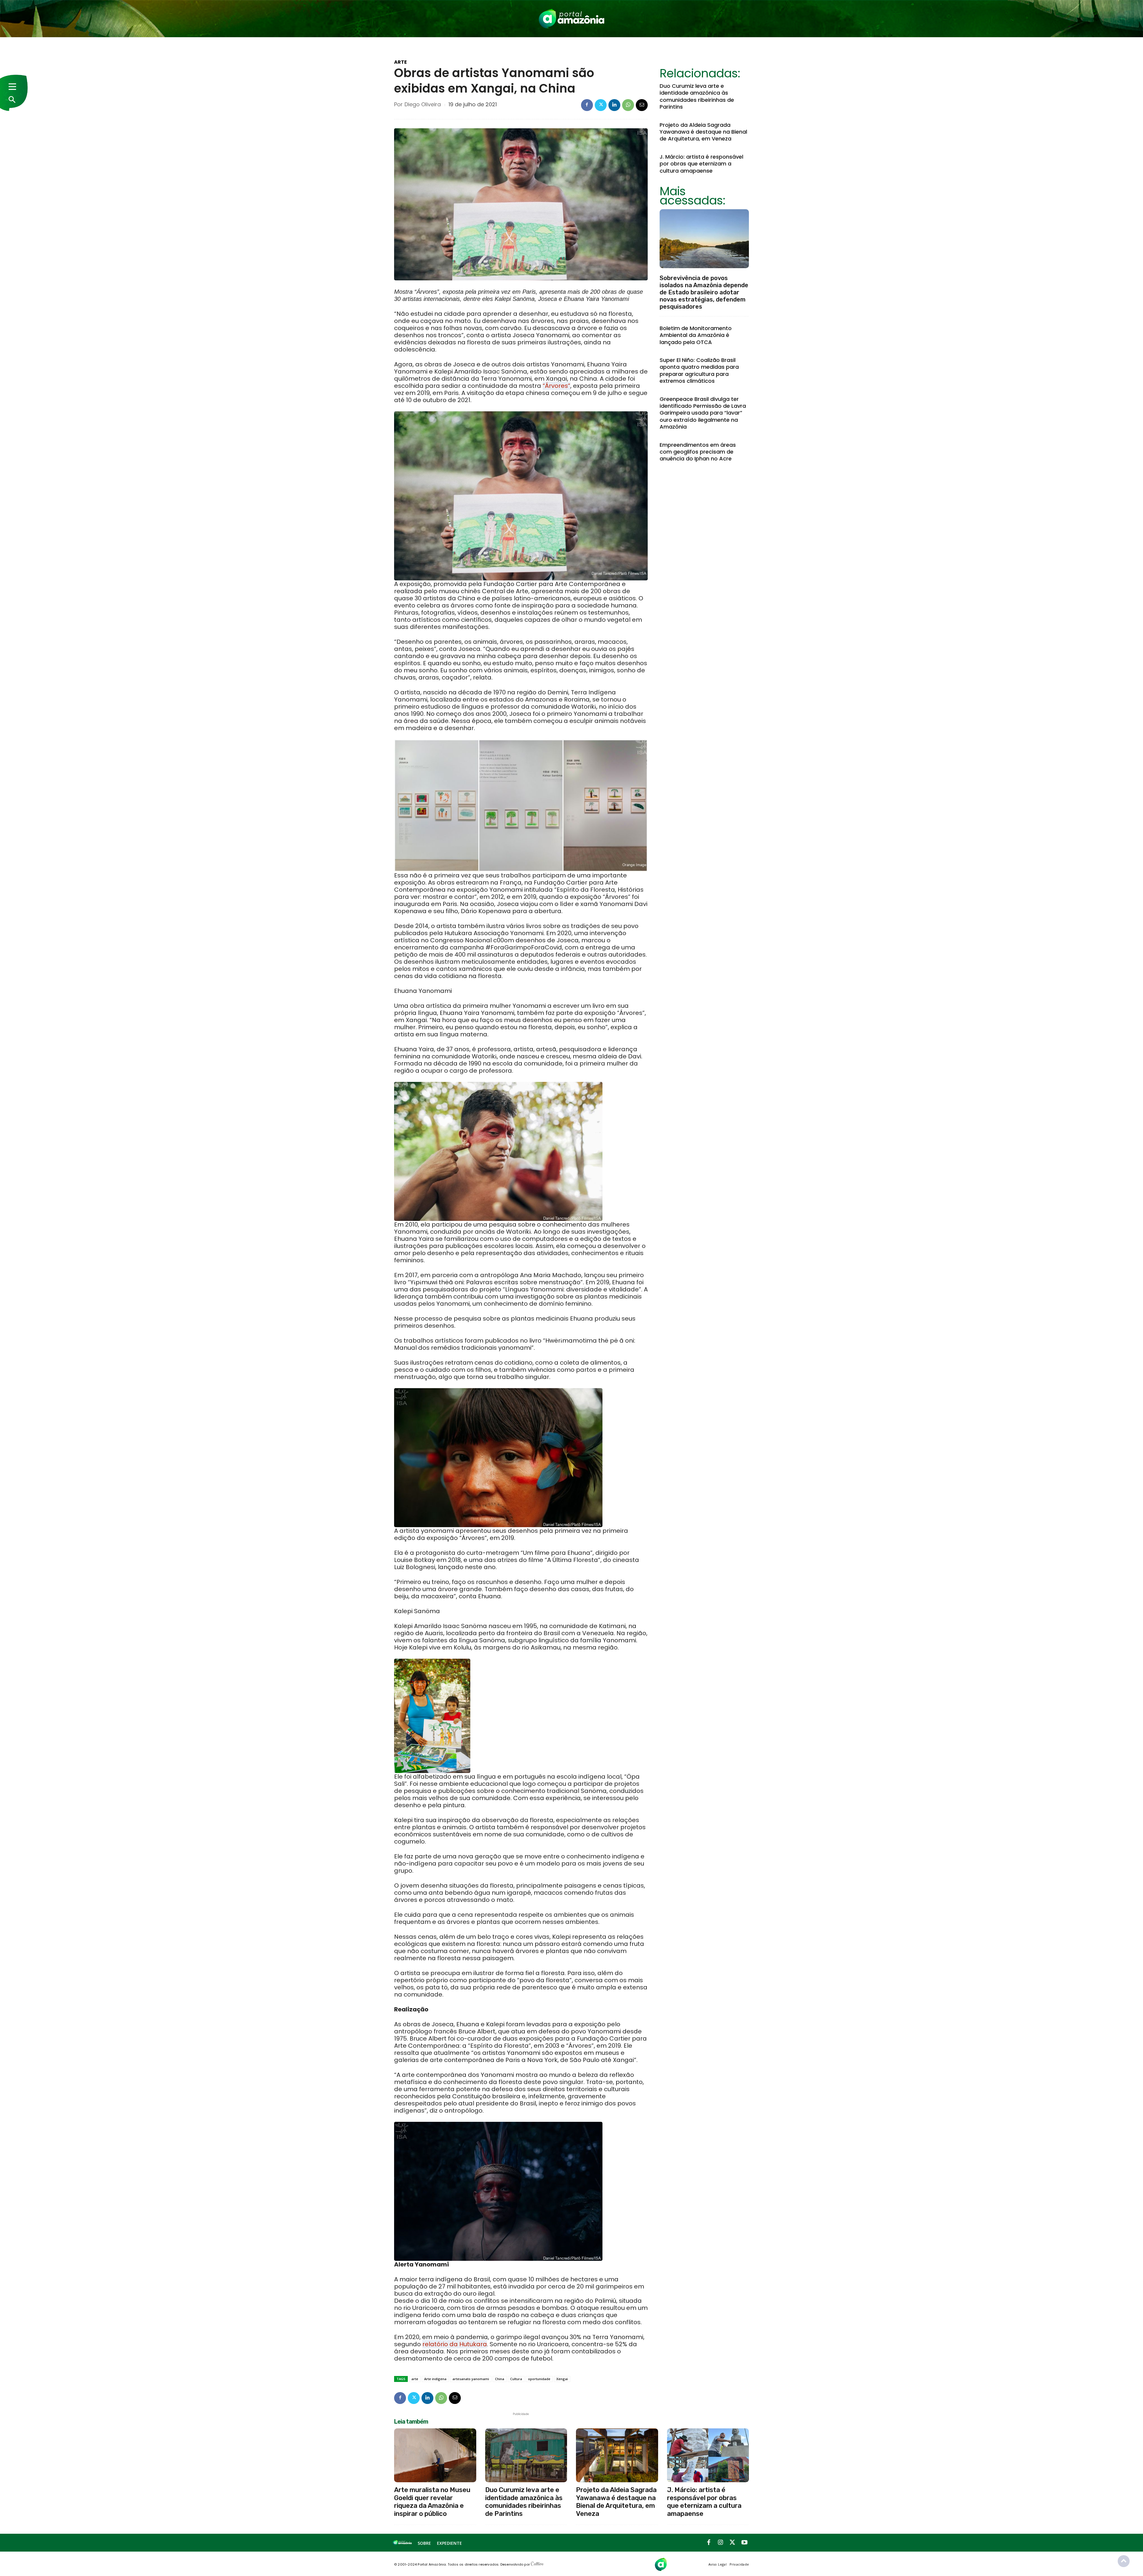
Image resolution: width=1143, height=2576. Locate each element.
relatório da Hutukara (455, 2344)
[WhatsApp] (628, 105)
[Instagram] (721, 2543)
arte (415, 2379)
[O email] (642, 105)
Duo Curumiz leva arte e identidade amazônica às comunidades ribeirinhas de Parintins (697, 96)
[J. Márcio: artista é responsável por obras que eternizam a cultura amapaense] (708, 2455)
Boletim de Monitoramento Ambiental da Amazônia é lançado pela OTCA (696, 335)
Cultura (516, 2379)
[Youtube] (744, 2543)
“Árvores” (556, 386)
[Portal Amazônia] (571, 19)
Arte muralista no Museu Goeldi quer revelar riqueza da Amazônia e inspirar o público (432, 2502)
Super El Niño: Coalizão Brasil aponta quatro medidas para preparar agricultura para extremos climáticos (699, 370)
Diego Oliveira (423, 104)
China (500, 2379)
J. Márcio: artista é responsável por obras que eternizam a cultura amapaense (701, 164)
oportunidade (539, 2379)
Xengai (562, 2379)
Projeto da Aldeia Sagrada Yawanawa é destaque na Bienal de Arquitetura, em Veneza (703, 132)
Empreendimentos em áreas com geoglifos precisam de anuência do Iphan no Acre (698, 452)
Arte (400, 62)
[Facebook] (587, 105)
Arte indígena (435, 2379)
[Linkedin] (614, 105)
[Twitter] (601, 105)
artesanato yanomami (471, 2379)
